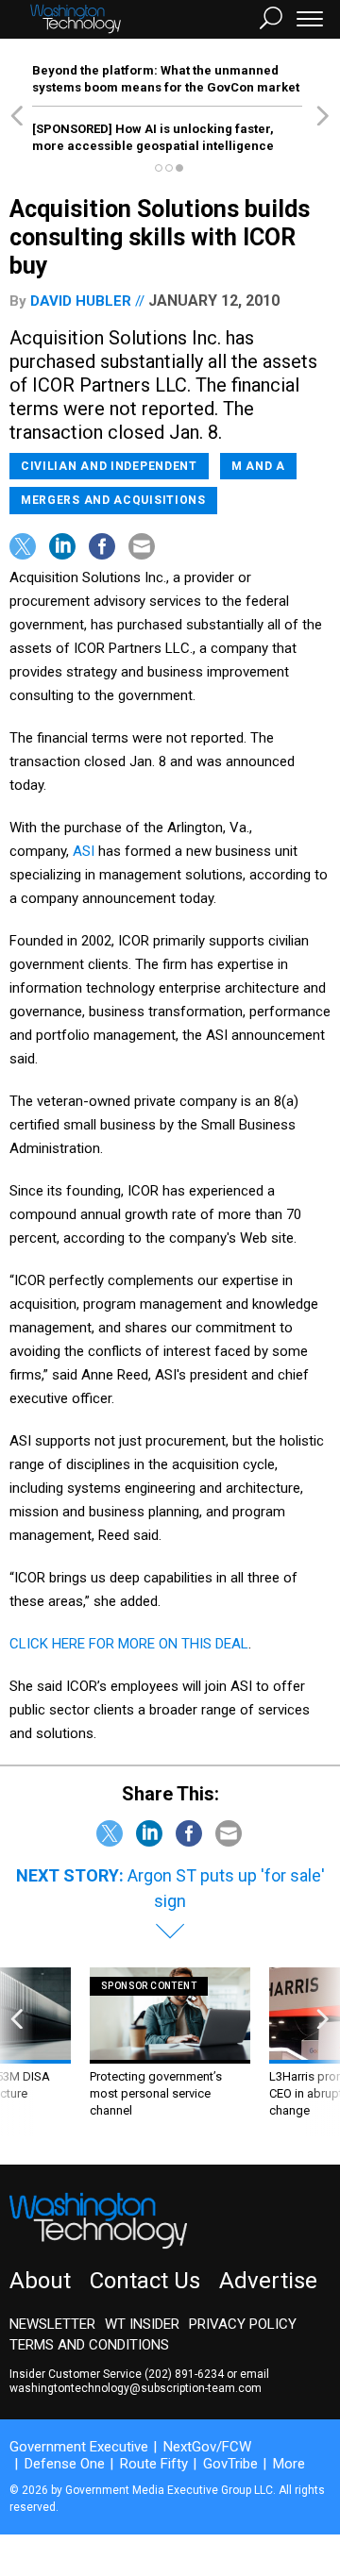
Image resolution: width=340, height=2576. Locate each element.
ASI (84, 851)
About (40, 2281)
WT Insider (142, 2324)
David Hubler (81, 301)
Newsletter (52, 2324)
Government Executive (79, 2447)
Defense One (65, 2464)
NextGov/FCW (207, 2447)
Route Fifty (154, 2464)
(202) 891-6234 (184, 2374)
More (289, 2464)
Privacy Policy (243, 2324)
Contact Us (145, 2281)
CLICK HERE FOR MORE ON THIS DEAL (129, 1644)
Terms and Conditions (89, 2345)
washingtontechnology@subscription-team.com (136, 2388)
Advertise (268, 2281)
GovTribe (230, 2464)
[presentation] (17, 2052)
